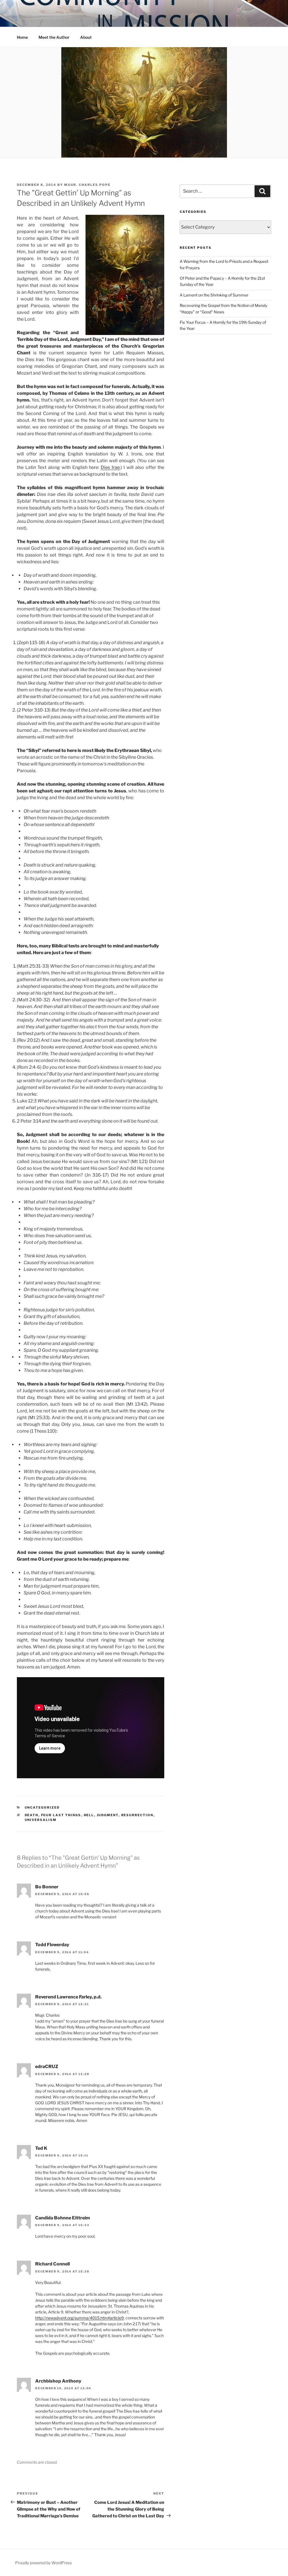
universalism (41, 1820)
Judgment (108, 1815)
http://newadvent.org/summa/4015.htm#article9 (79, 2318)
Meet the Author (54, 37)
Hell (89, 1815)
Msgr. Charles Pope (87, 185)
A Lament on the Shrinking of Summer (214, 295)
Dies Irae (110, 467)
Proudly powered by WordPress (43, 2563)
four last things (61, 1815)
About (86, 37)
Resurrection (137, 1815)
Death (32, 1815)
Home (22, 37)
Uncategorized (42, 1807)
